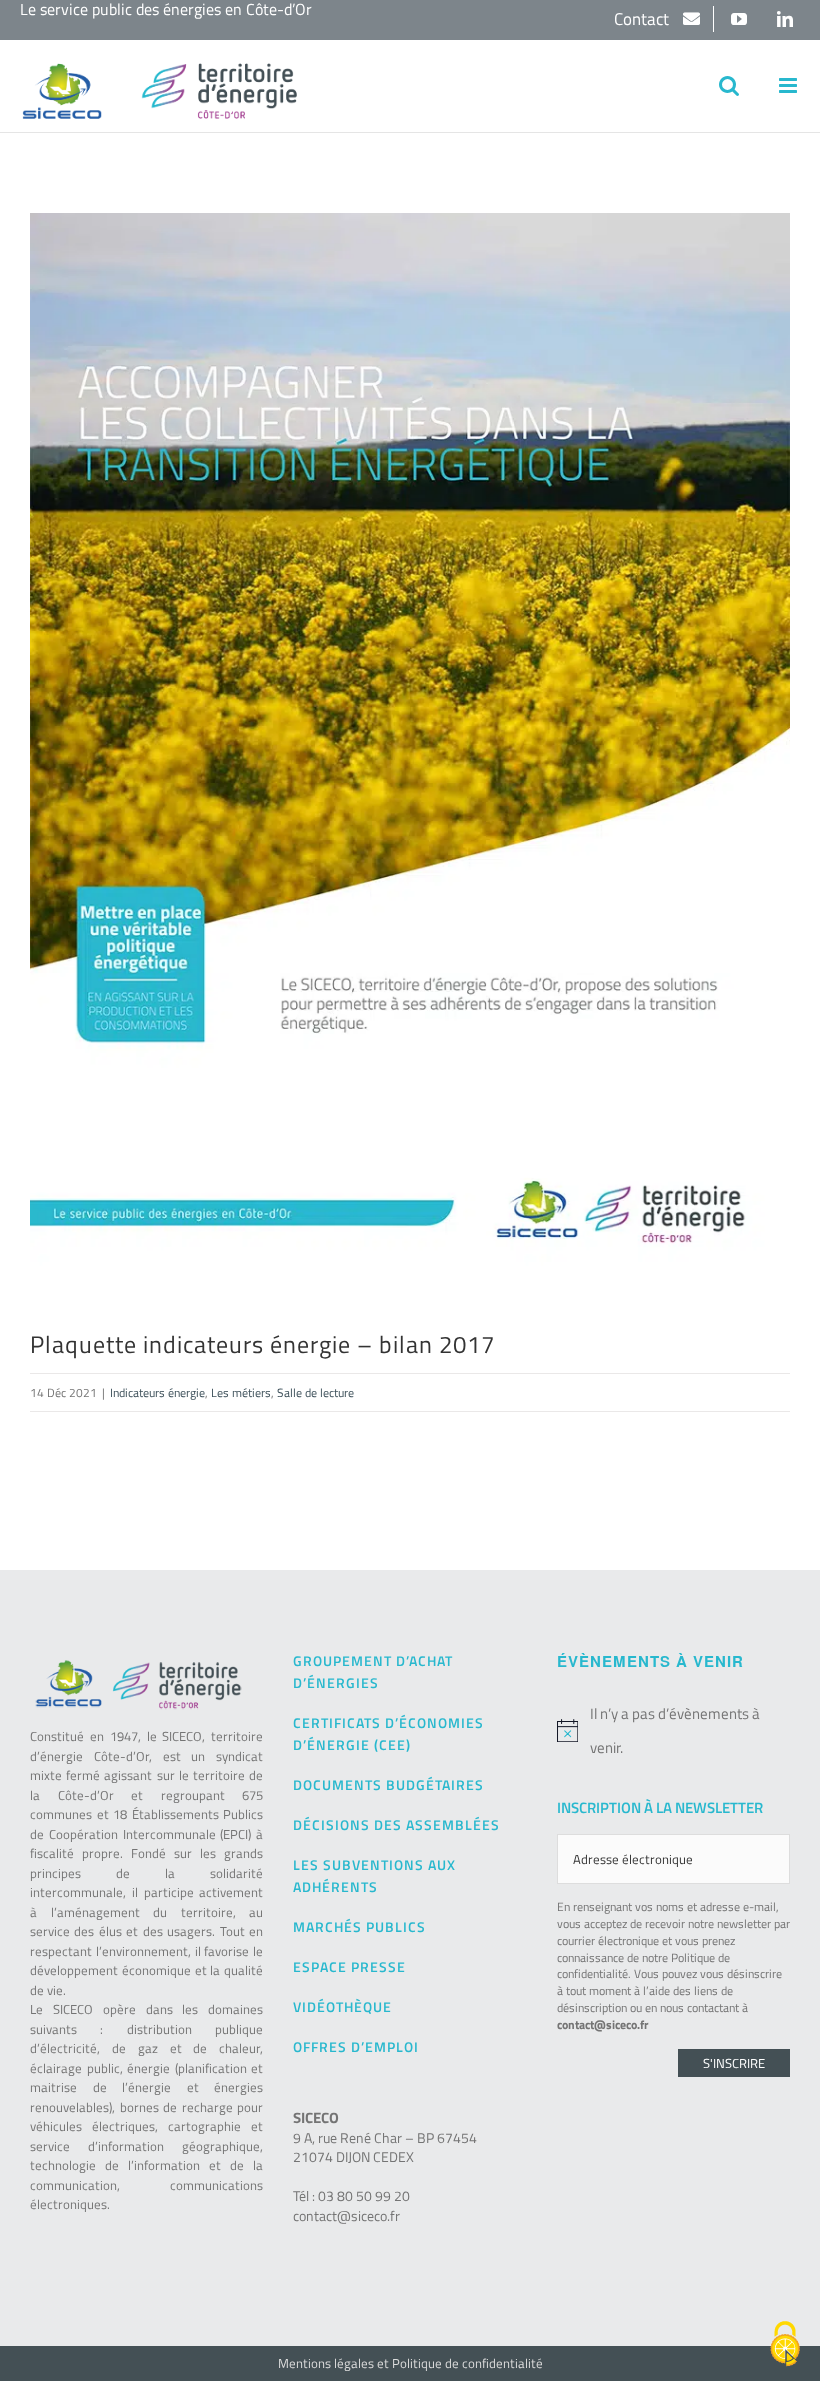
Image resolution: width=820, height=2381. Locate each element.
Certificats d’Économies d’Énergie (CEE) (388, 1733)
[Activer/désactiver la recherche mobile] (729, 85)
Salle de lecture (315, 1392)
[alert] (673, 1731)
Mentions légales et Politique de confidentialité (410, 2363)
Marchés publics (359, 1926)
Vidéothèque (342, 2006)
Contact (643, 19)
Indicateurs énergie (157, 1392)
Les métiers (241, 1392)
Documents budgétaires (388, 1784)
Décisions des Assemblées (396, 1824)
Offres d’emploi (356, 2046)
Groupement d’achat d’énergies (373, 1671)
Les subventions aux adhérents (374, 1875)
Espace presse (349, 1966)
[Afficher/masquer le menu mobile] (789, 85)
